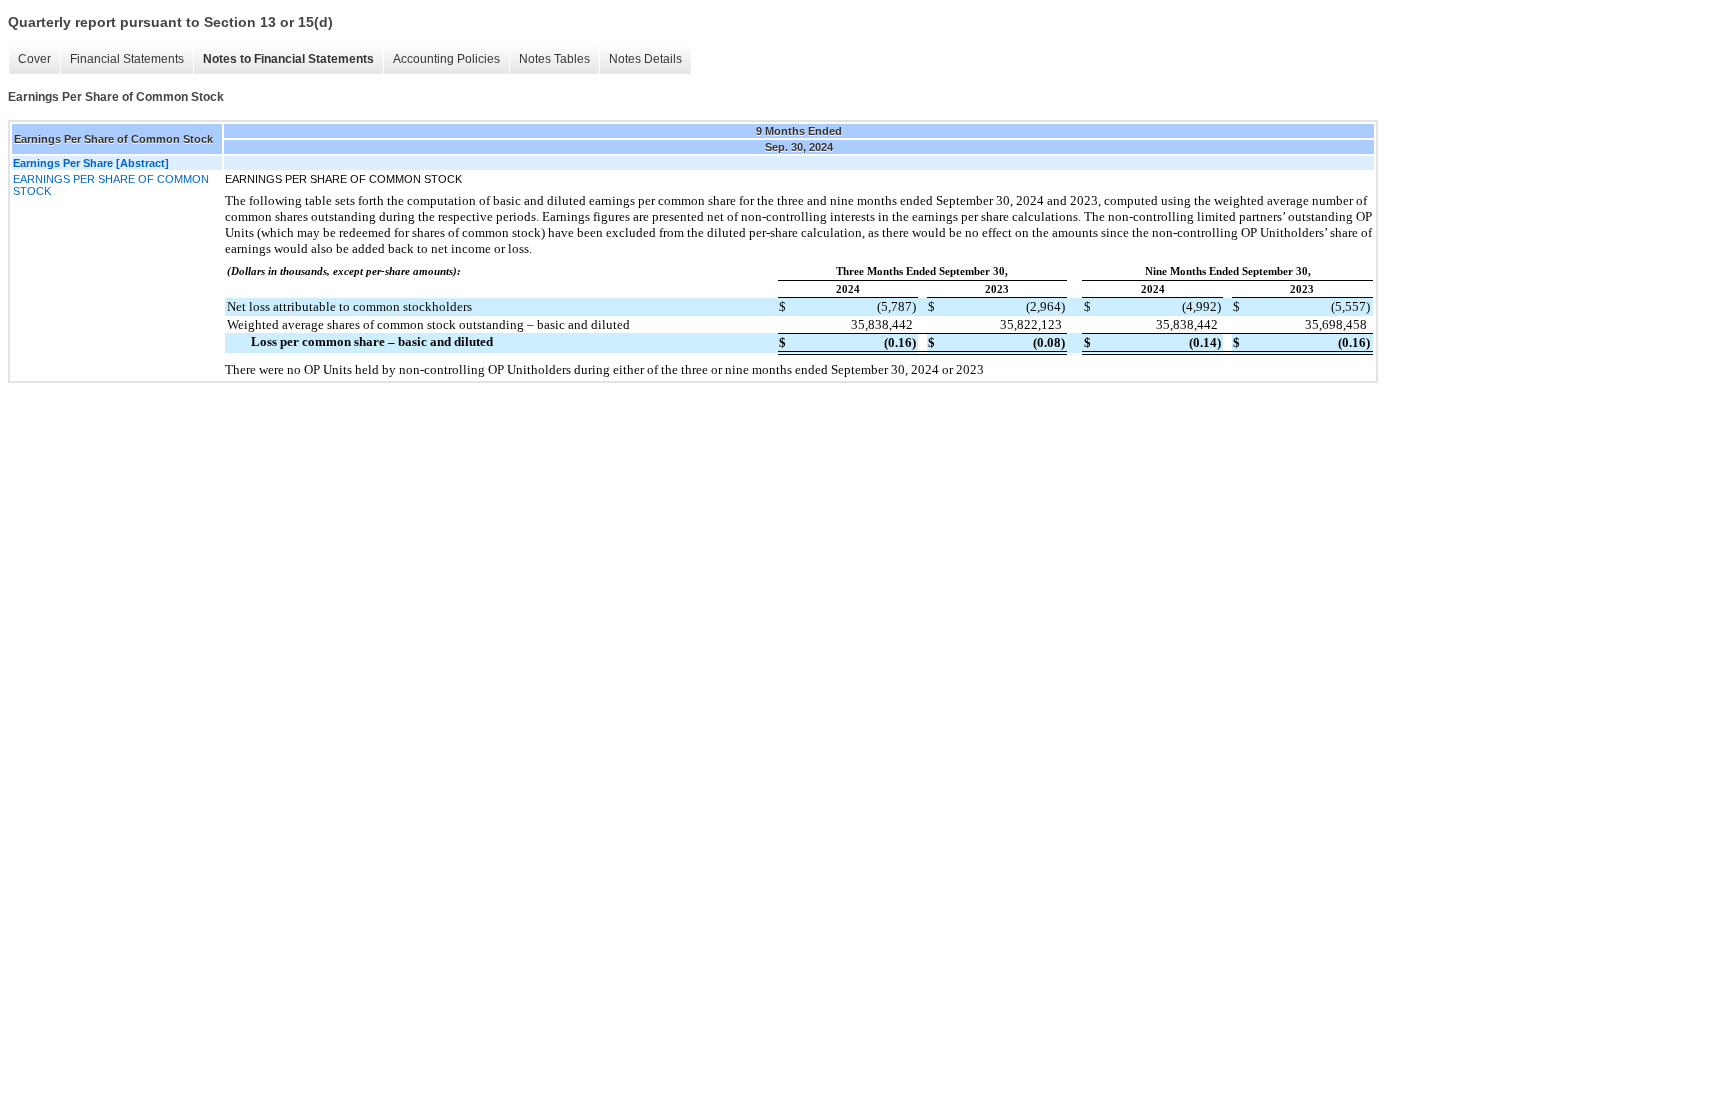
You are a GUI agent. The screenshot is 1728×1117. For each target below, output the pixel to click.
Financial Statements (127, 59)
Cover (34, 59)
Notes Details (645, 59)
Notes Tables (554, 59)
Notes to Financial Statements (288, 59)
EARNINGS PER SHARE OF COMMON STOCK (111, 185)
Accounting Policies (446, 59)
